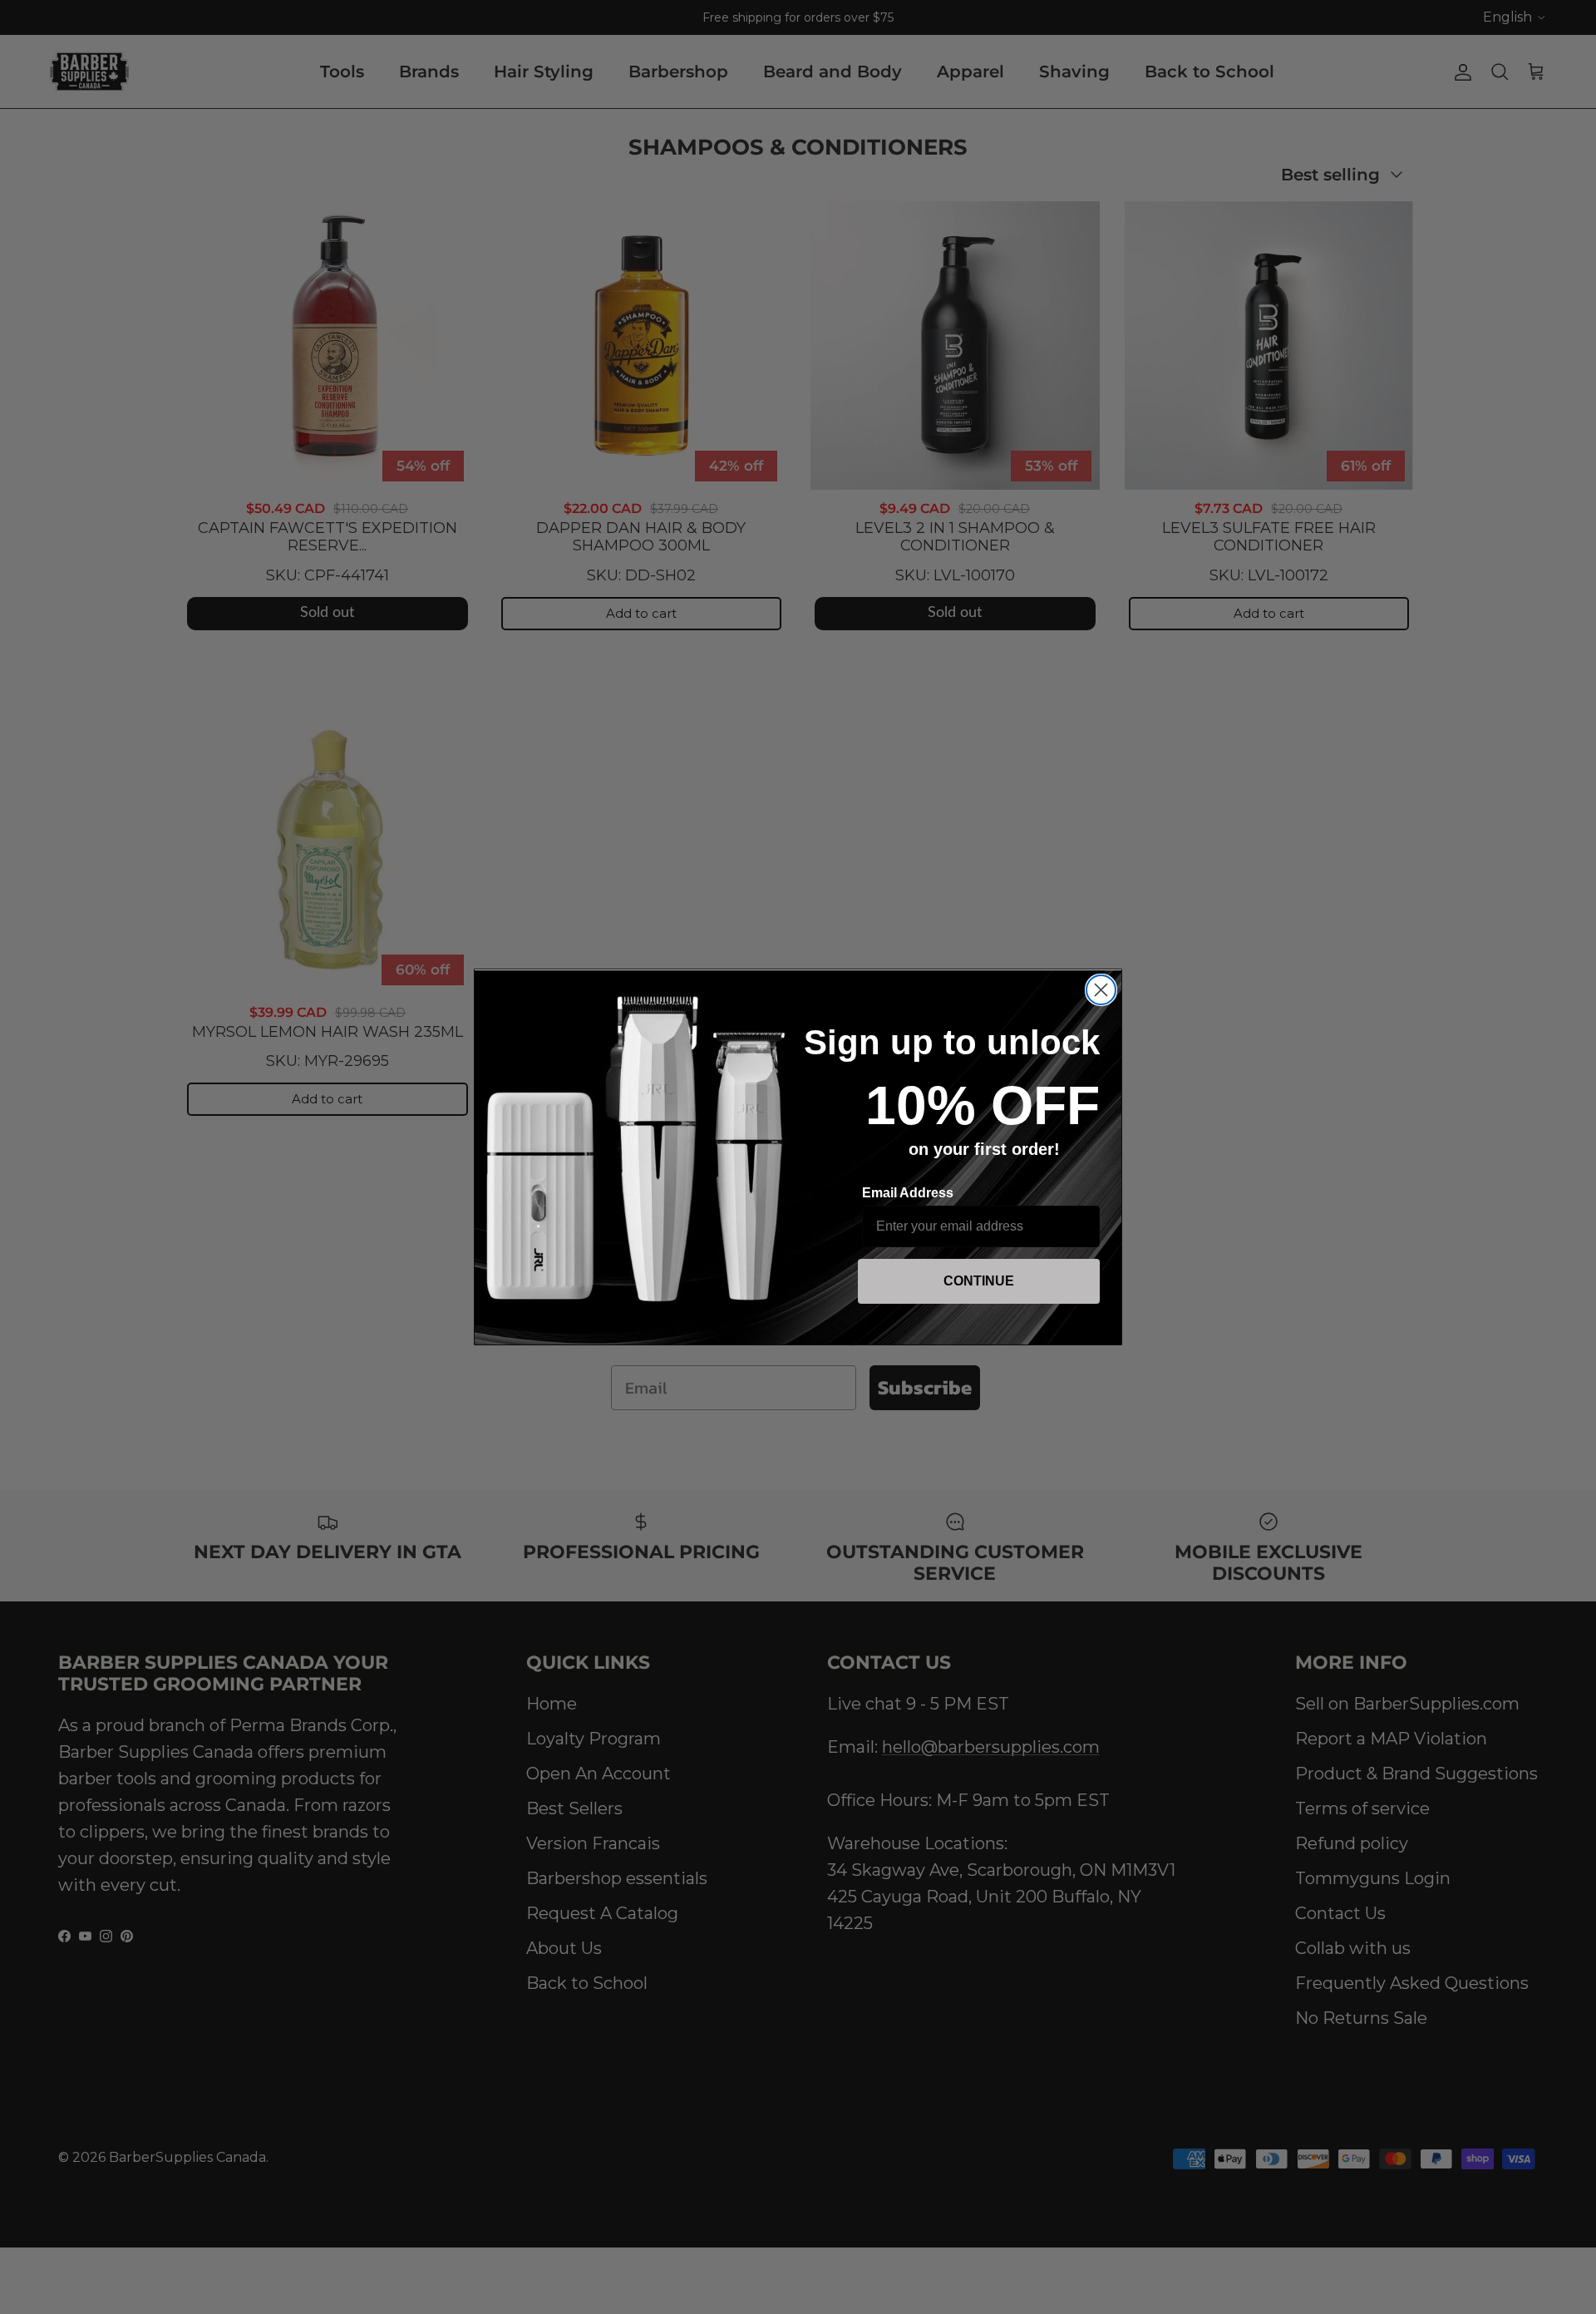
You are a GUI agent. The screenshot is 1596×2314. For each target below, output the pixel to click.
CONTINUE (979, 1281)
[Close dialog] (1101, 990)
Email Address (908, 1193)
